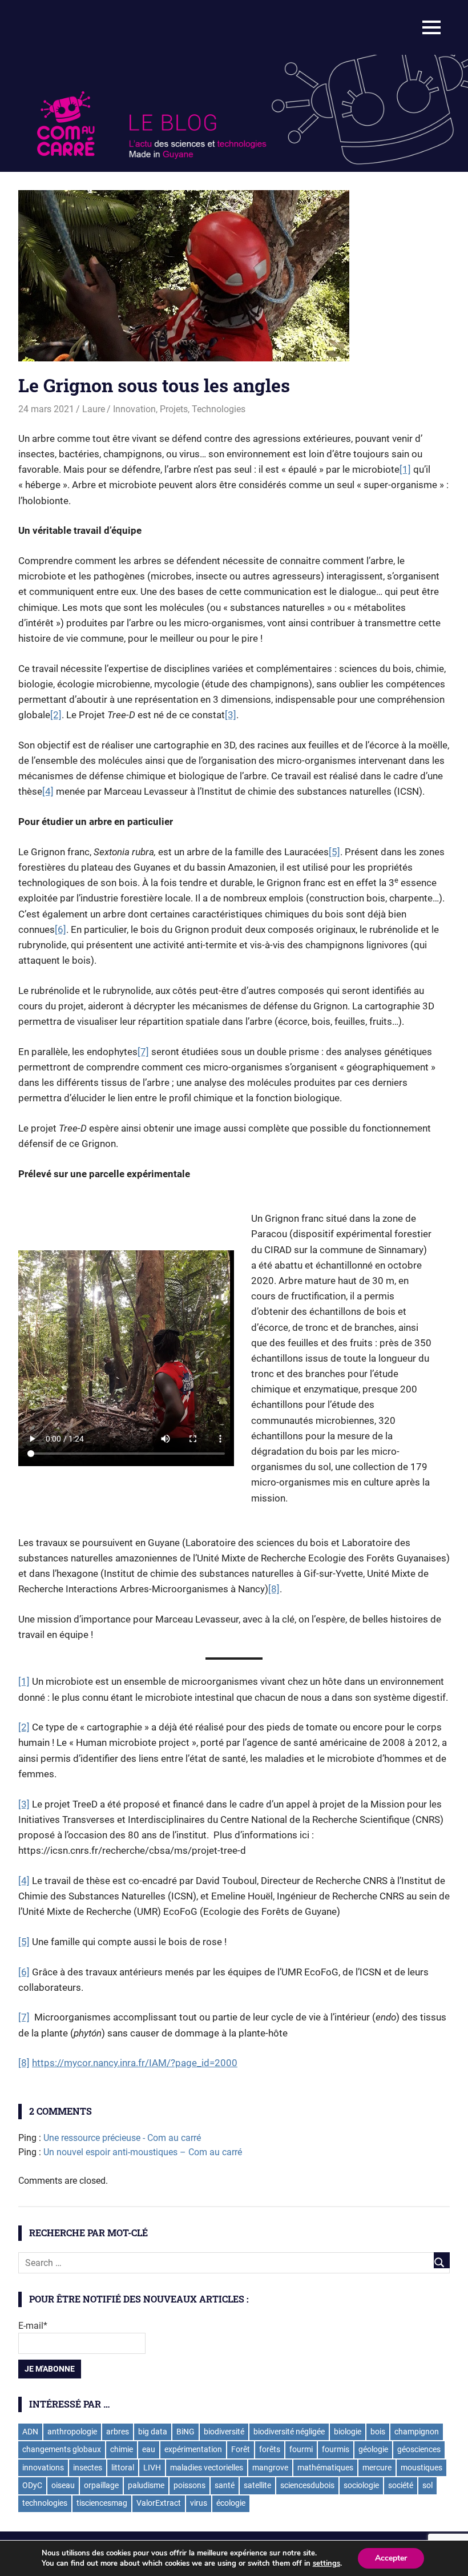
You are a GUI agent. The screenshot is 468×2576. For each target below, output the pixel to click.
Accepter (391, 2558)
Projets (174, 409)
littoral (123, 2468)
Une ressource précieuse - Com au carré (122, 2138)
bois (378, 2432)
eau (149, 2449)
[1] (405, 469)
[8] (274, 1589)
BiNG (185, 2432)
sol (427, 2485)
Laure (94, 409)
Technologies (219, 409)
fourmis (336, 2449)
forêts (270, 2449)
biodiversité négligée (289, 2432)
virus (199, 2503)
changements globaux (62, 2449)
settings (326, 2563)
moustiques (421, 2468)
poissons (189, 2485)
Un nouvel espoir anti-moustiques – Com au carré (143, 2152)
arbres (118, 2432)
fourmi (301, 2449)
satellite (257, 2485)
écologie (231, 2503)
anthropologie (72, 2432)
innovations (43, 2468)
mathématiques (325, 2468)
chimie (122, 2449)
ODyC (32, 2485)
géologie (373, 2449)
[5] (334, 852)
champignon (417, 2432)
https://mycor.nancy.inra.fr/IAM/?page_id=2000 (135, 2063)
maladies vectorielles (207, 2468)
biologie (348, 2432)
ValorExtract (159, 2503)
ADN (30, 2432)
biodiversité (224, 2432)
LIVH (152, 2468)
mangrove (270, 2468)
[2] (56, 715)
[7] (143, 1052)
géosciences (419, 2449)
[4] (48, 791)
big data (153, 2432)
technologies (45, 2503)
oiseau (63, 2485)
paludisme (146, 2485)
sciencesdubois (307, 2485)
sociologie (361, 2485)
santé (225, 2485)
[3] (231, 715)
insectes (88, 2468)
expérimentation (193, 2449)
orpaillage (101, 2485)
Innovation (134, 409)
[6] (60, 929)
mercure (377, 2468)
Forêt (241, 2449)
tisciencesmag (102, 2503)
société (401, 2485)
